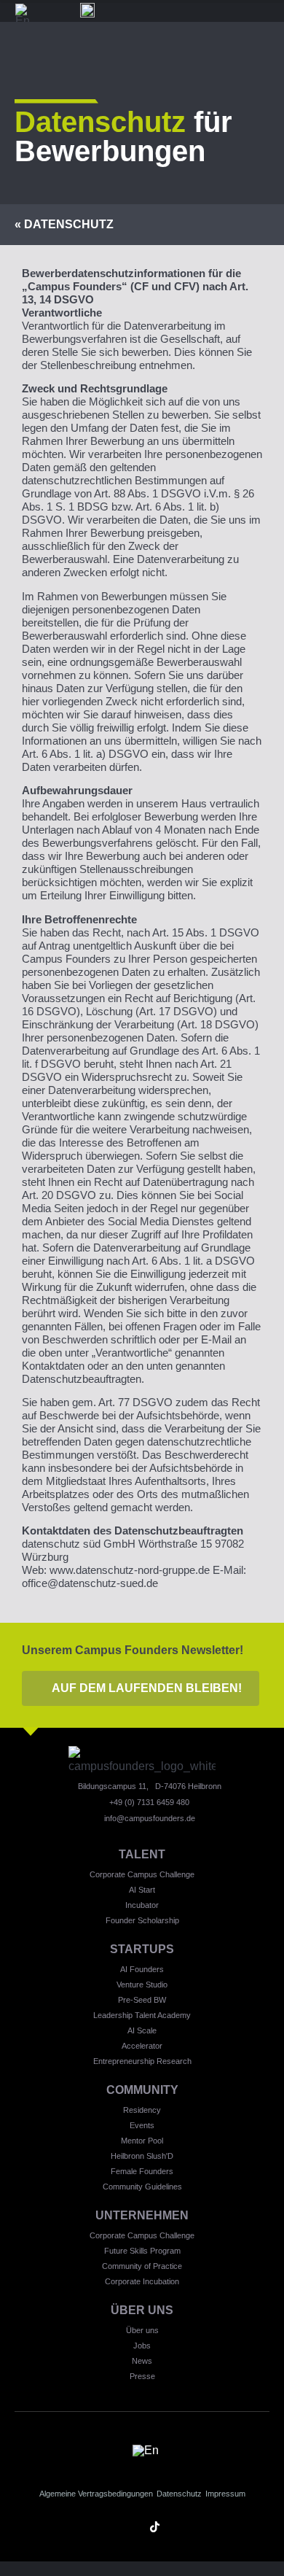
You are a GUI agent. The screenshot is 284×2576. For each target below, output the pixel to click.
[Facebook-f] (206, 2527)
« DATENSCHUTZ (64, 224)
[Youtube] (129, 2527)
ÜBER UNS (142, 2310)
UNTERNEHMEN (142, 2215)
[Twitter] (180, 2527)
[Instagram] (104, 2527)
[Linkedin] (78, 2527)
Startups (142, 1949)
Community (142, 2090)
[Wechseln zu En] (23, 15)
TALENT (142, 1854)
